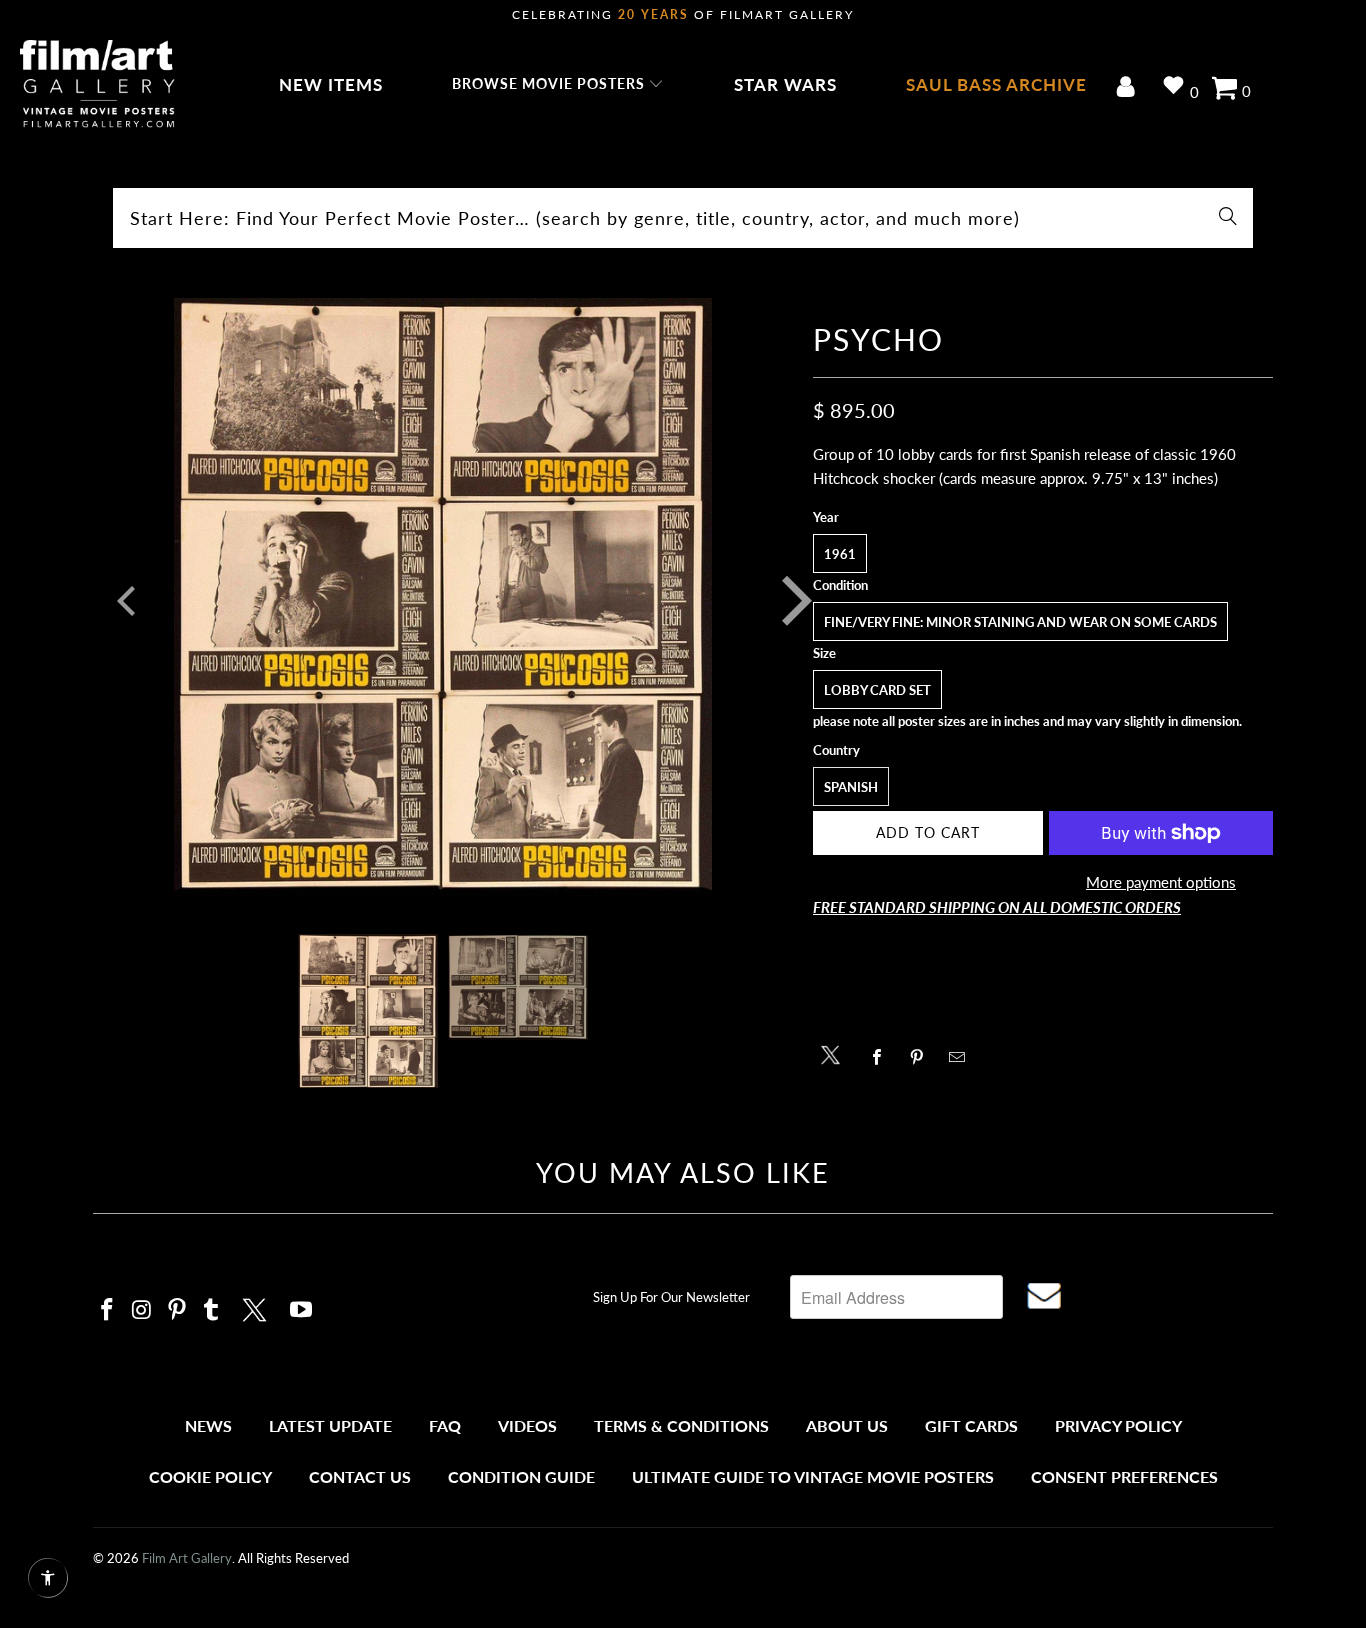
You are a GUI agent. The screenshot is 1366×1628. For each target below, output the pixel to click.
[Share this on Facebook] (882, 1057)
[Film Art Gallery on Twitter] (257, 1307)
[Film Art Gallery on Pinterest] (177, 1310)
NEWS (208, 1425)
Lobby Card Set (877, 690)
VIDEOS (527, 1425)
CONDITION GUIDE (521, 1476)
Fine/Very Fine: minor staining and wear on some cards (1020, 622)
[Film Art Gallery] (97, 85)
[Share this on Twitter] (835, 1053)
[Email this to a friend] (962, 1057)
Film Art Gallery (187, 1558)
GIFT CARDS (971, 1425)
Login (1129, 88)
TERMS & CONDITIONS (681, 1425)
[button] (558, 85)
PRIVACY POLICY (1118, 1425)
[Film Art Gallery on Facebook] (108, 1310)
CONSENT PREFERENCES (1124, 1476)
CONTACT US (360, 1476)
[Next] (782, 601)
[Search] (1228, 218)
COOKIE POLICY (210, 1476)
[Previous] (122, 601)
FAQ (445, 1425)
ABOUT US (847, 1425)
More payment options (1161, 882)
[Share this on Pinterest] (922, 1057)
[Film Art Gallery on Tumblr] (212, 1310)
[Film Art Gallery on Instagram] (143, 1310)
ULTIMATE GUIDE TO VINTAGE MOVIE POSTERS (813, 1476)
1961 (840, 554)
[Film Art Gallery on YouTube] (302, 1310)
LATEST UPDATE (330, 1425)
